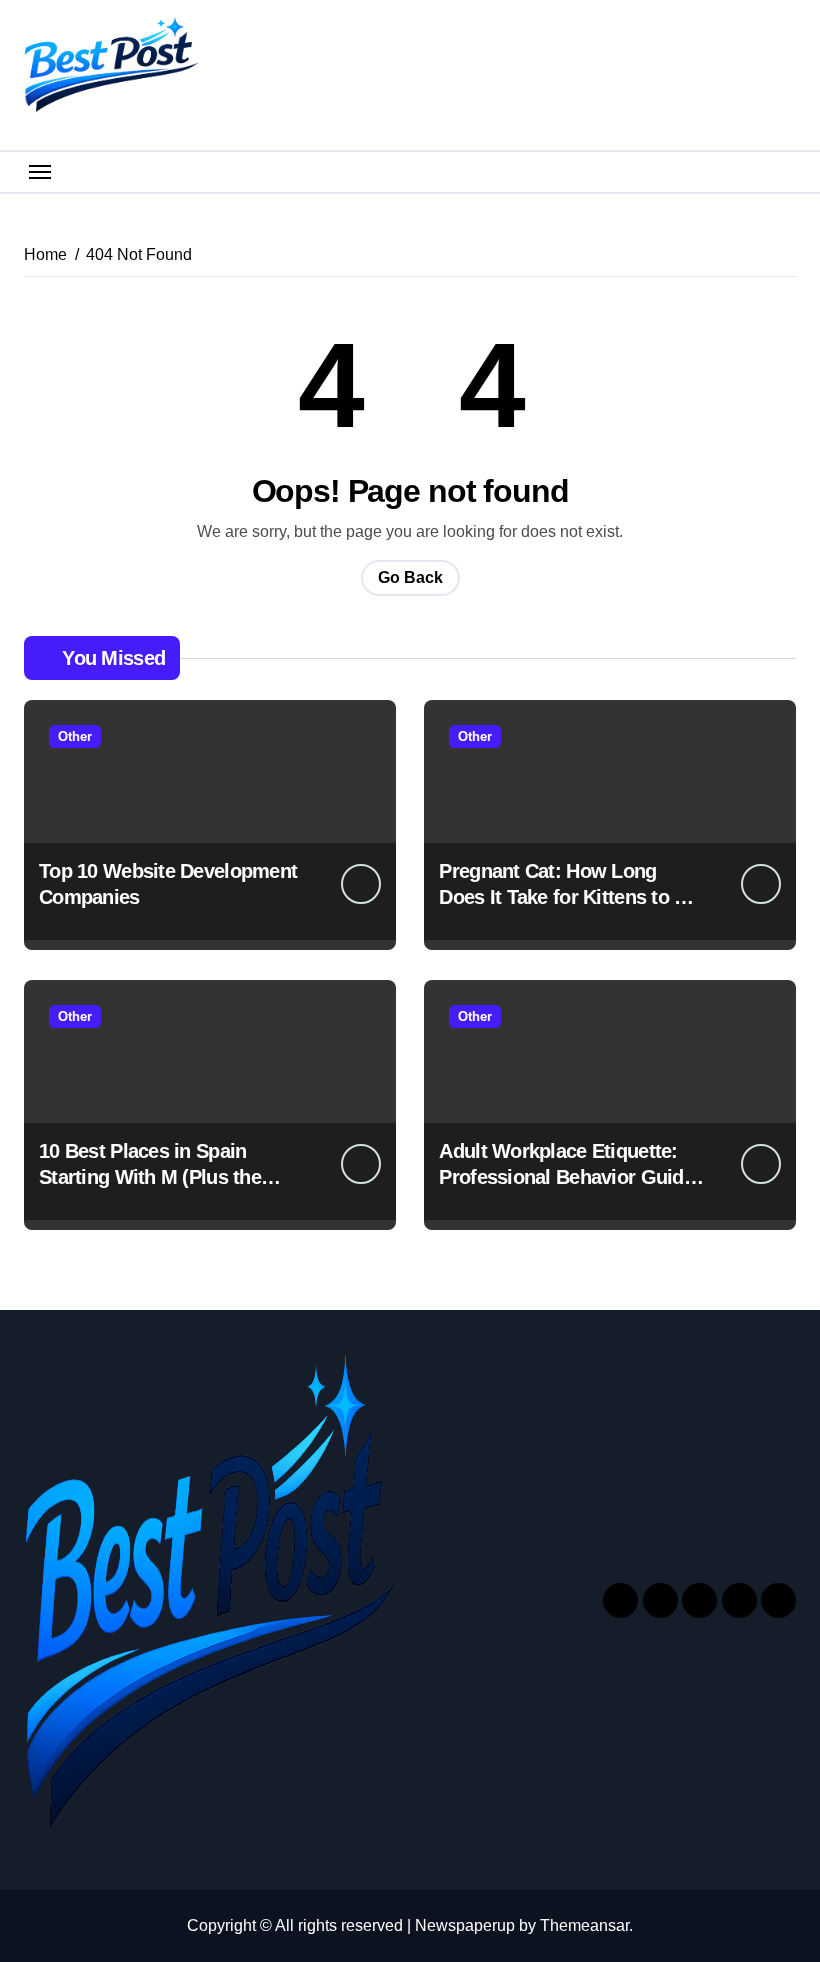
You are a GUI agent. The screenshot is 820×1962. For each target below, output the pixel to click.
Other (75, 736)
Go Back (410, 577)
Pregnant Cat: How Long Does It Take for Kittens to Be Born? (568, 897)
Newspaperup (465, 1925)
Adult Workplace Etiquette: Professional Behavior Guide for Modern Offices (566, 1177)
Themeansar (584, 1925)
